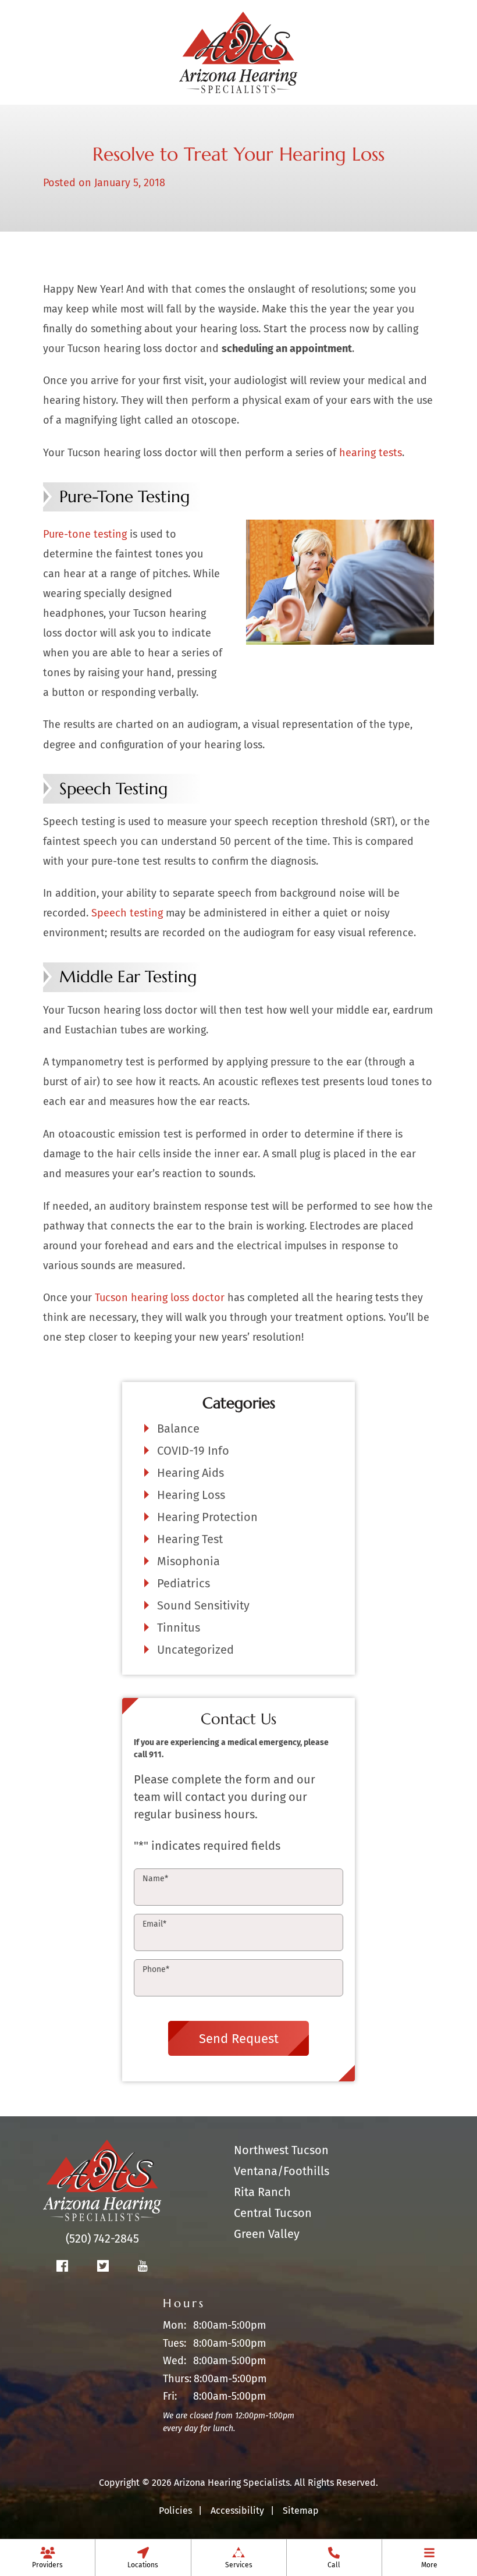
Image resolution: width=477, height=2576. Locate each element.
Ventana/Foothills (282, 2171)
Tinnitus (179, 1628)
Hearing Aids (191, 1473)
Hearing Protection (207, 1517)
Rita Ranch (262, 2192)
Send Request (239, 2039)
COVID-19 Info (193, 1451)
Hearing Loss (191, 1495)
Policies (175, 2511)
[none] (47, 2557)
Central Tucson (273, 2213)
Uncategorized (195, 1650)
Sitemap (301, 2511)
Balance (178, 1429)
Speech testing (129, 913)
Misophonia (188, 1561)
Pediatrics (184, 1583)
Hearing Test (190, 1539)
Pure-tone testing (85, 534)
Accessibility (237, 2511)
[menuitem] (47, 2557)
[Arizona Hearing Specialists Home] (238, 51)
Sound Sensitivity (203, 1605)
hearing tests (371, 453)
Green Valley (267, 2234)
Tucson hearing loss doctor (160, 1298)
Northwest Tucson (281, 2150)
